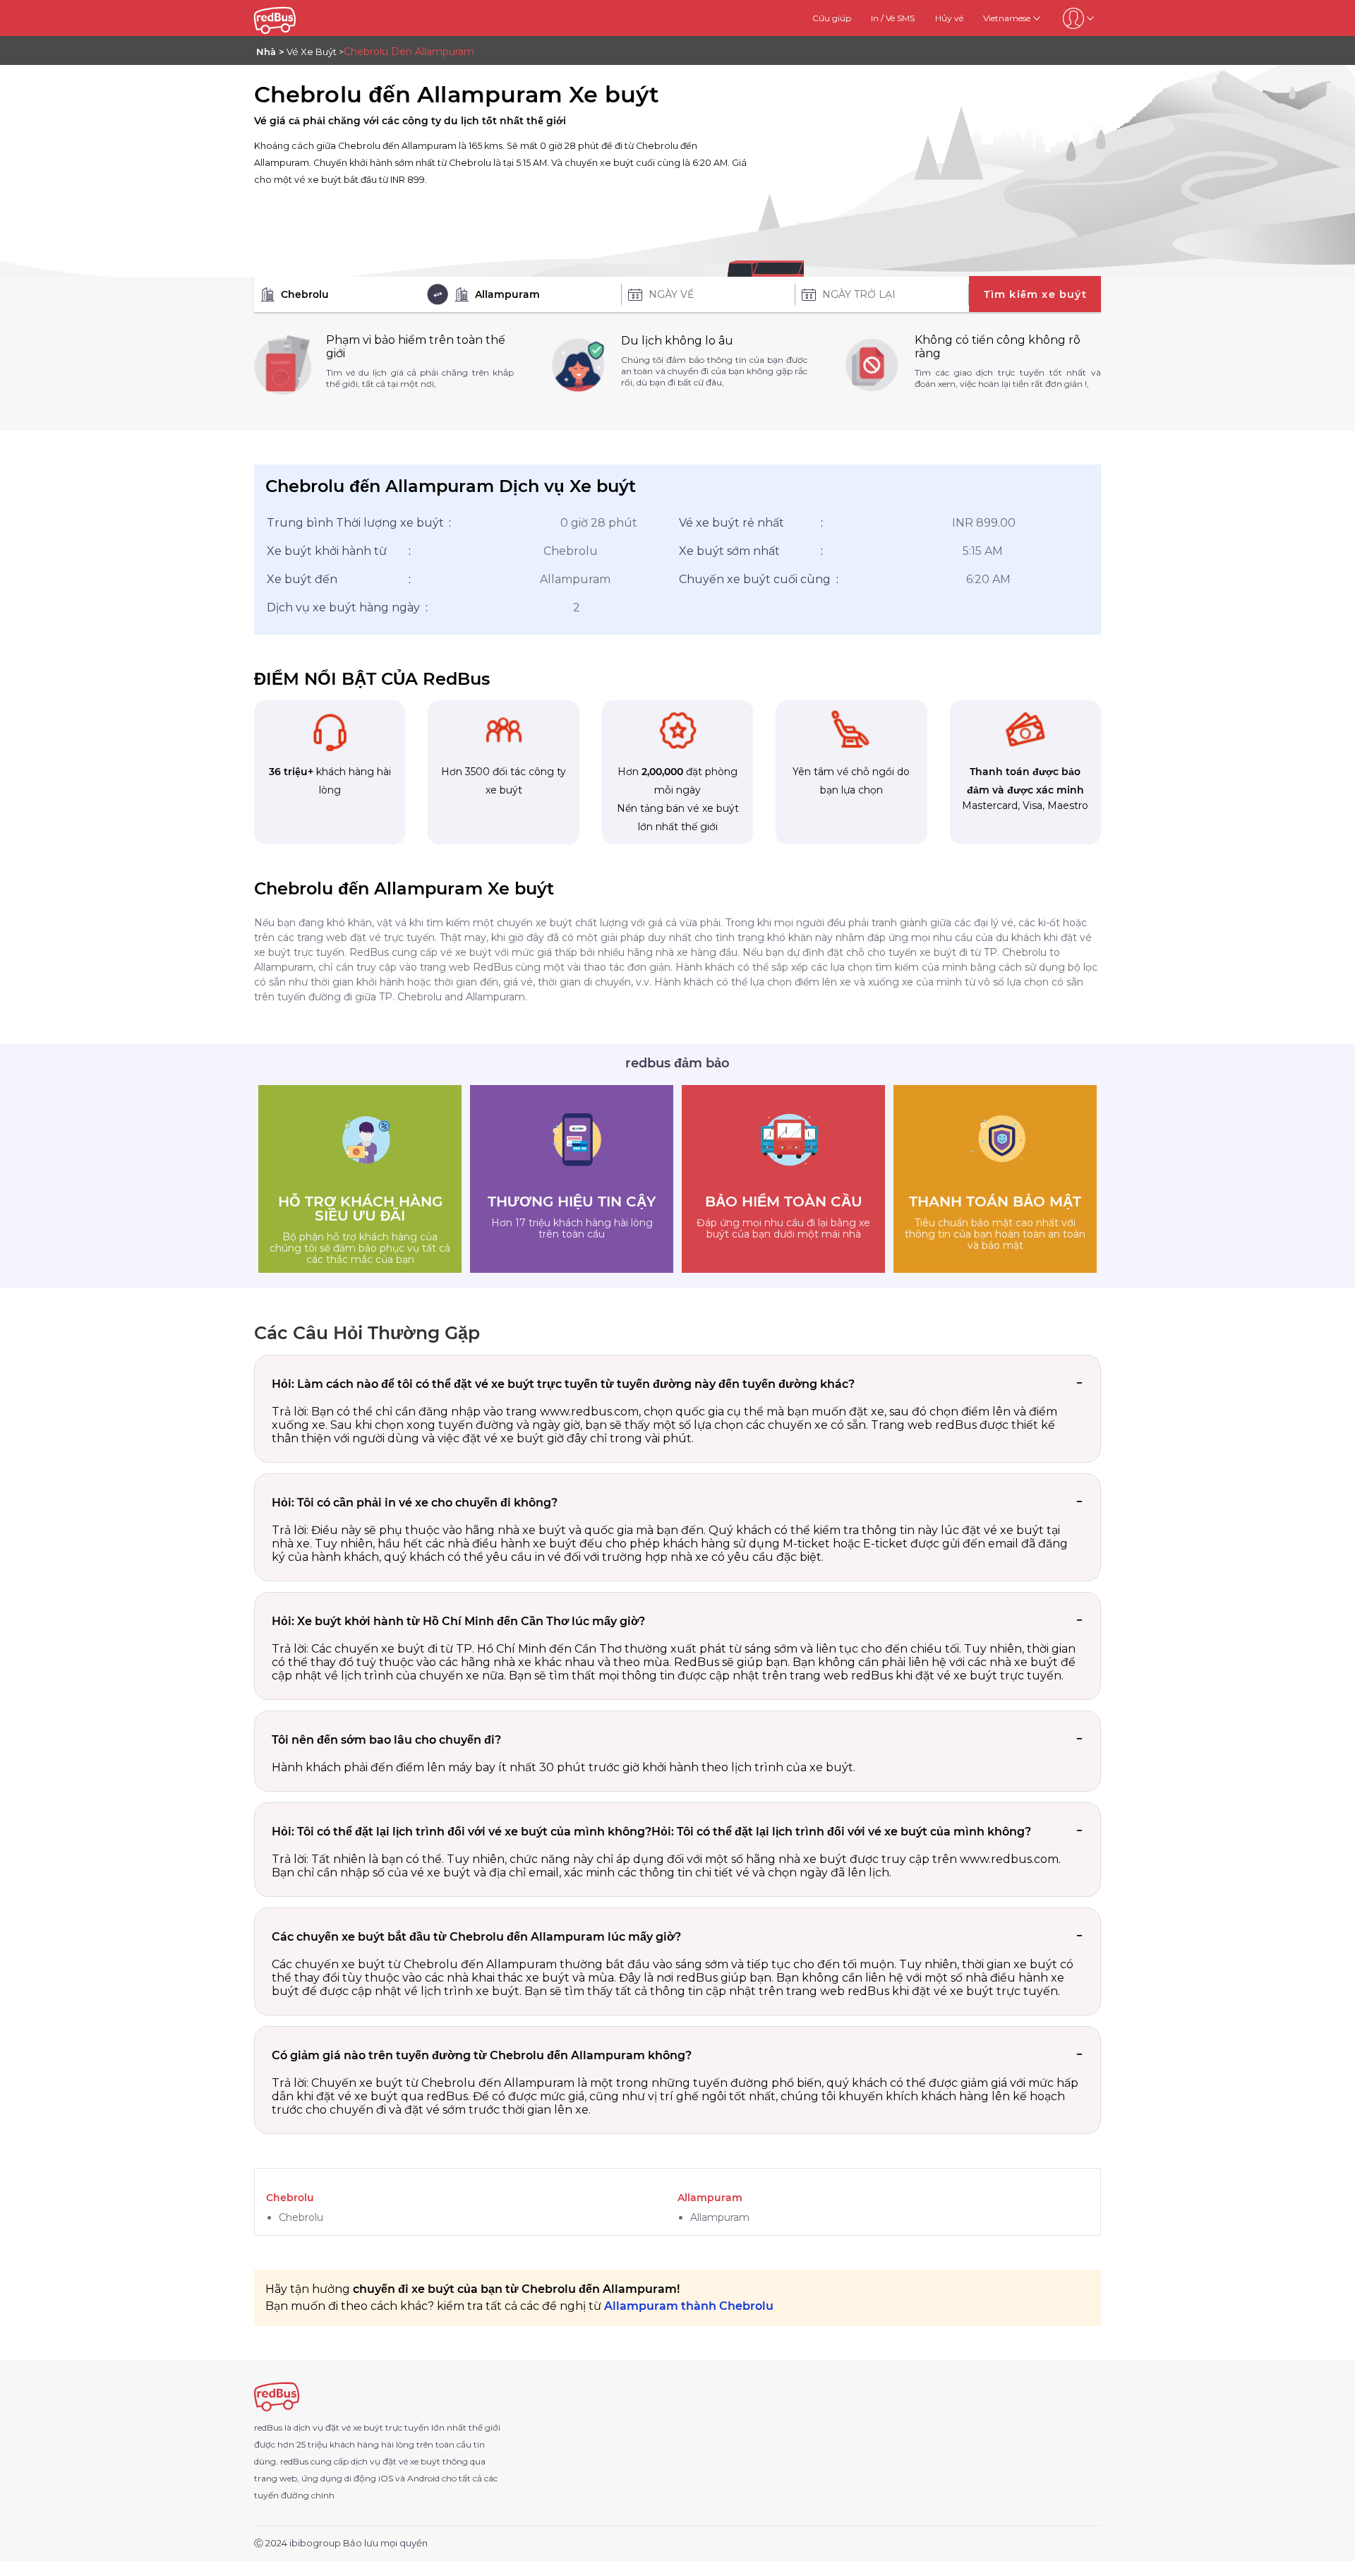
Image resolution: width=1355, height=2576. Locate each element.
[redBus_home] (294, 18)
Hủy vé (949, 18)
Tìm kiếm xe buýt (1035, 294)
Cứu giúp (832, 18)
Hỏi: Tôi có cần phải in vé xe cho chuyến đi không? (415, 1503)
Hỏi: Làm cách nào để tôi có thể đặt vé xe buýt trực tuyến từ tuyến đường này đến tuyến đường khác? (563, 1384)
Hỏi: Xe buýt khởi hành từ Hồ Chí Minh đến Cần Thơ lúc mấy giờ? (458, 1621)
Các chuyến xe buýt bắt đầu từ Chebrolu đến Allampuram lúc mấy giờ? (476, 1937)
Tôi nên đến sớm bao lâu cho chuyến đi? (386, 1740)
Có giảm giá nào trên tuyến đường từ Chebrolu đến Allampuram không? (482, 2055)
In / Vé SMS (893, 18)
